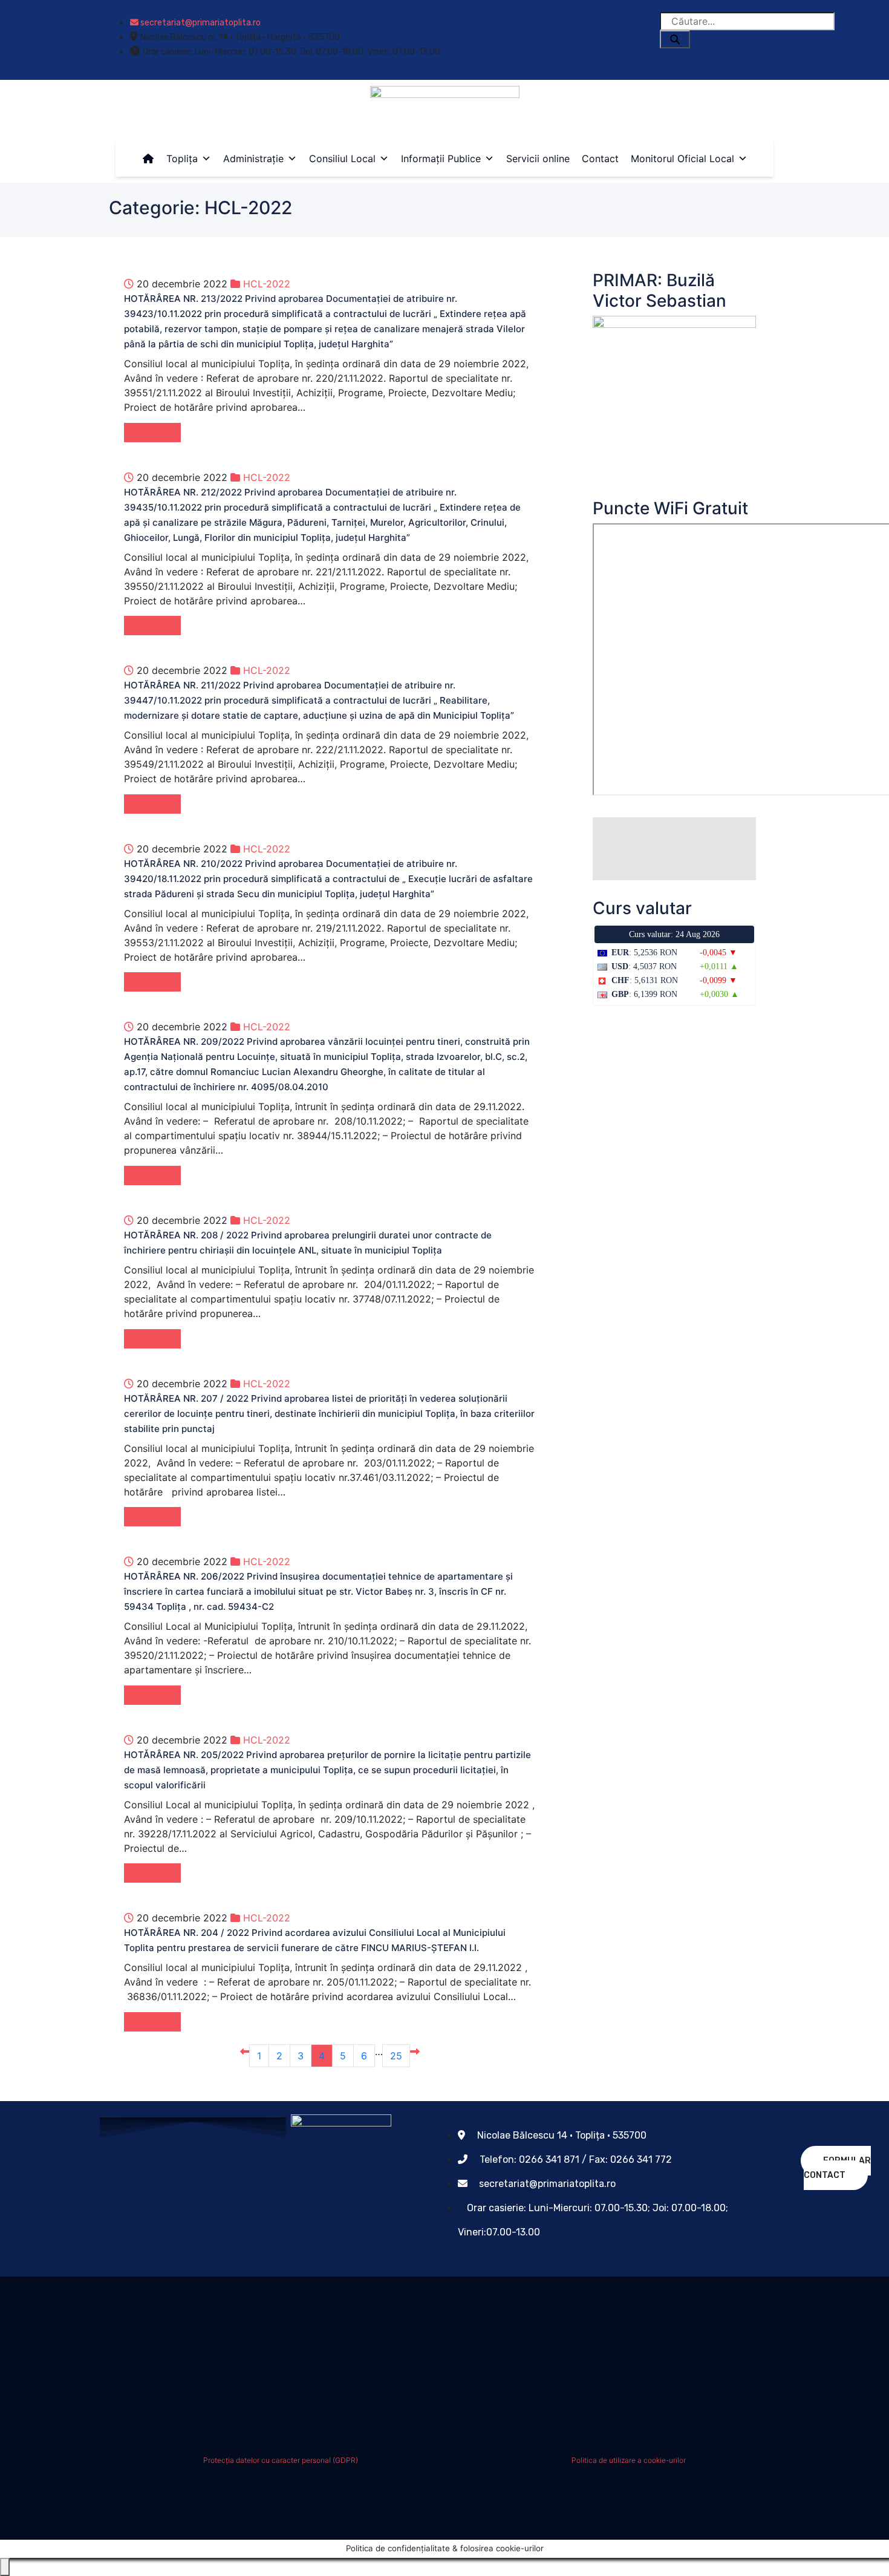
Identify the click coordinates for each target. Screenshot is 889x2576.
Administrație (253, 159)
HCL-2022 (267, 284)
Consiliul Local (342, 159)
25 (396, 2056)
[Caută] (675, 39)
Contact (600, 159)
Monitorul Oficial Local (682, 159)
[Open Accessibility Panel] (5, 2567)
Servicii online (538, 159)
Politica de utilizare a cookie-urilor (629, 2460)
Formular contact (837, 2168)
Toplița (182, 159)
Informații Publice (441, 159)
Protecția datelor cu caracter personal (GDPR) (281, 2460)
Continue (152, 433)
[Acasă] (148, 159)
